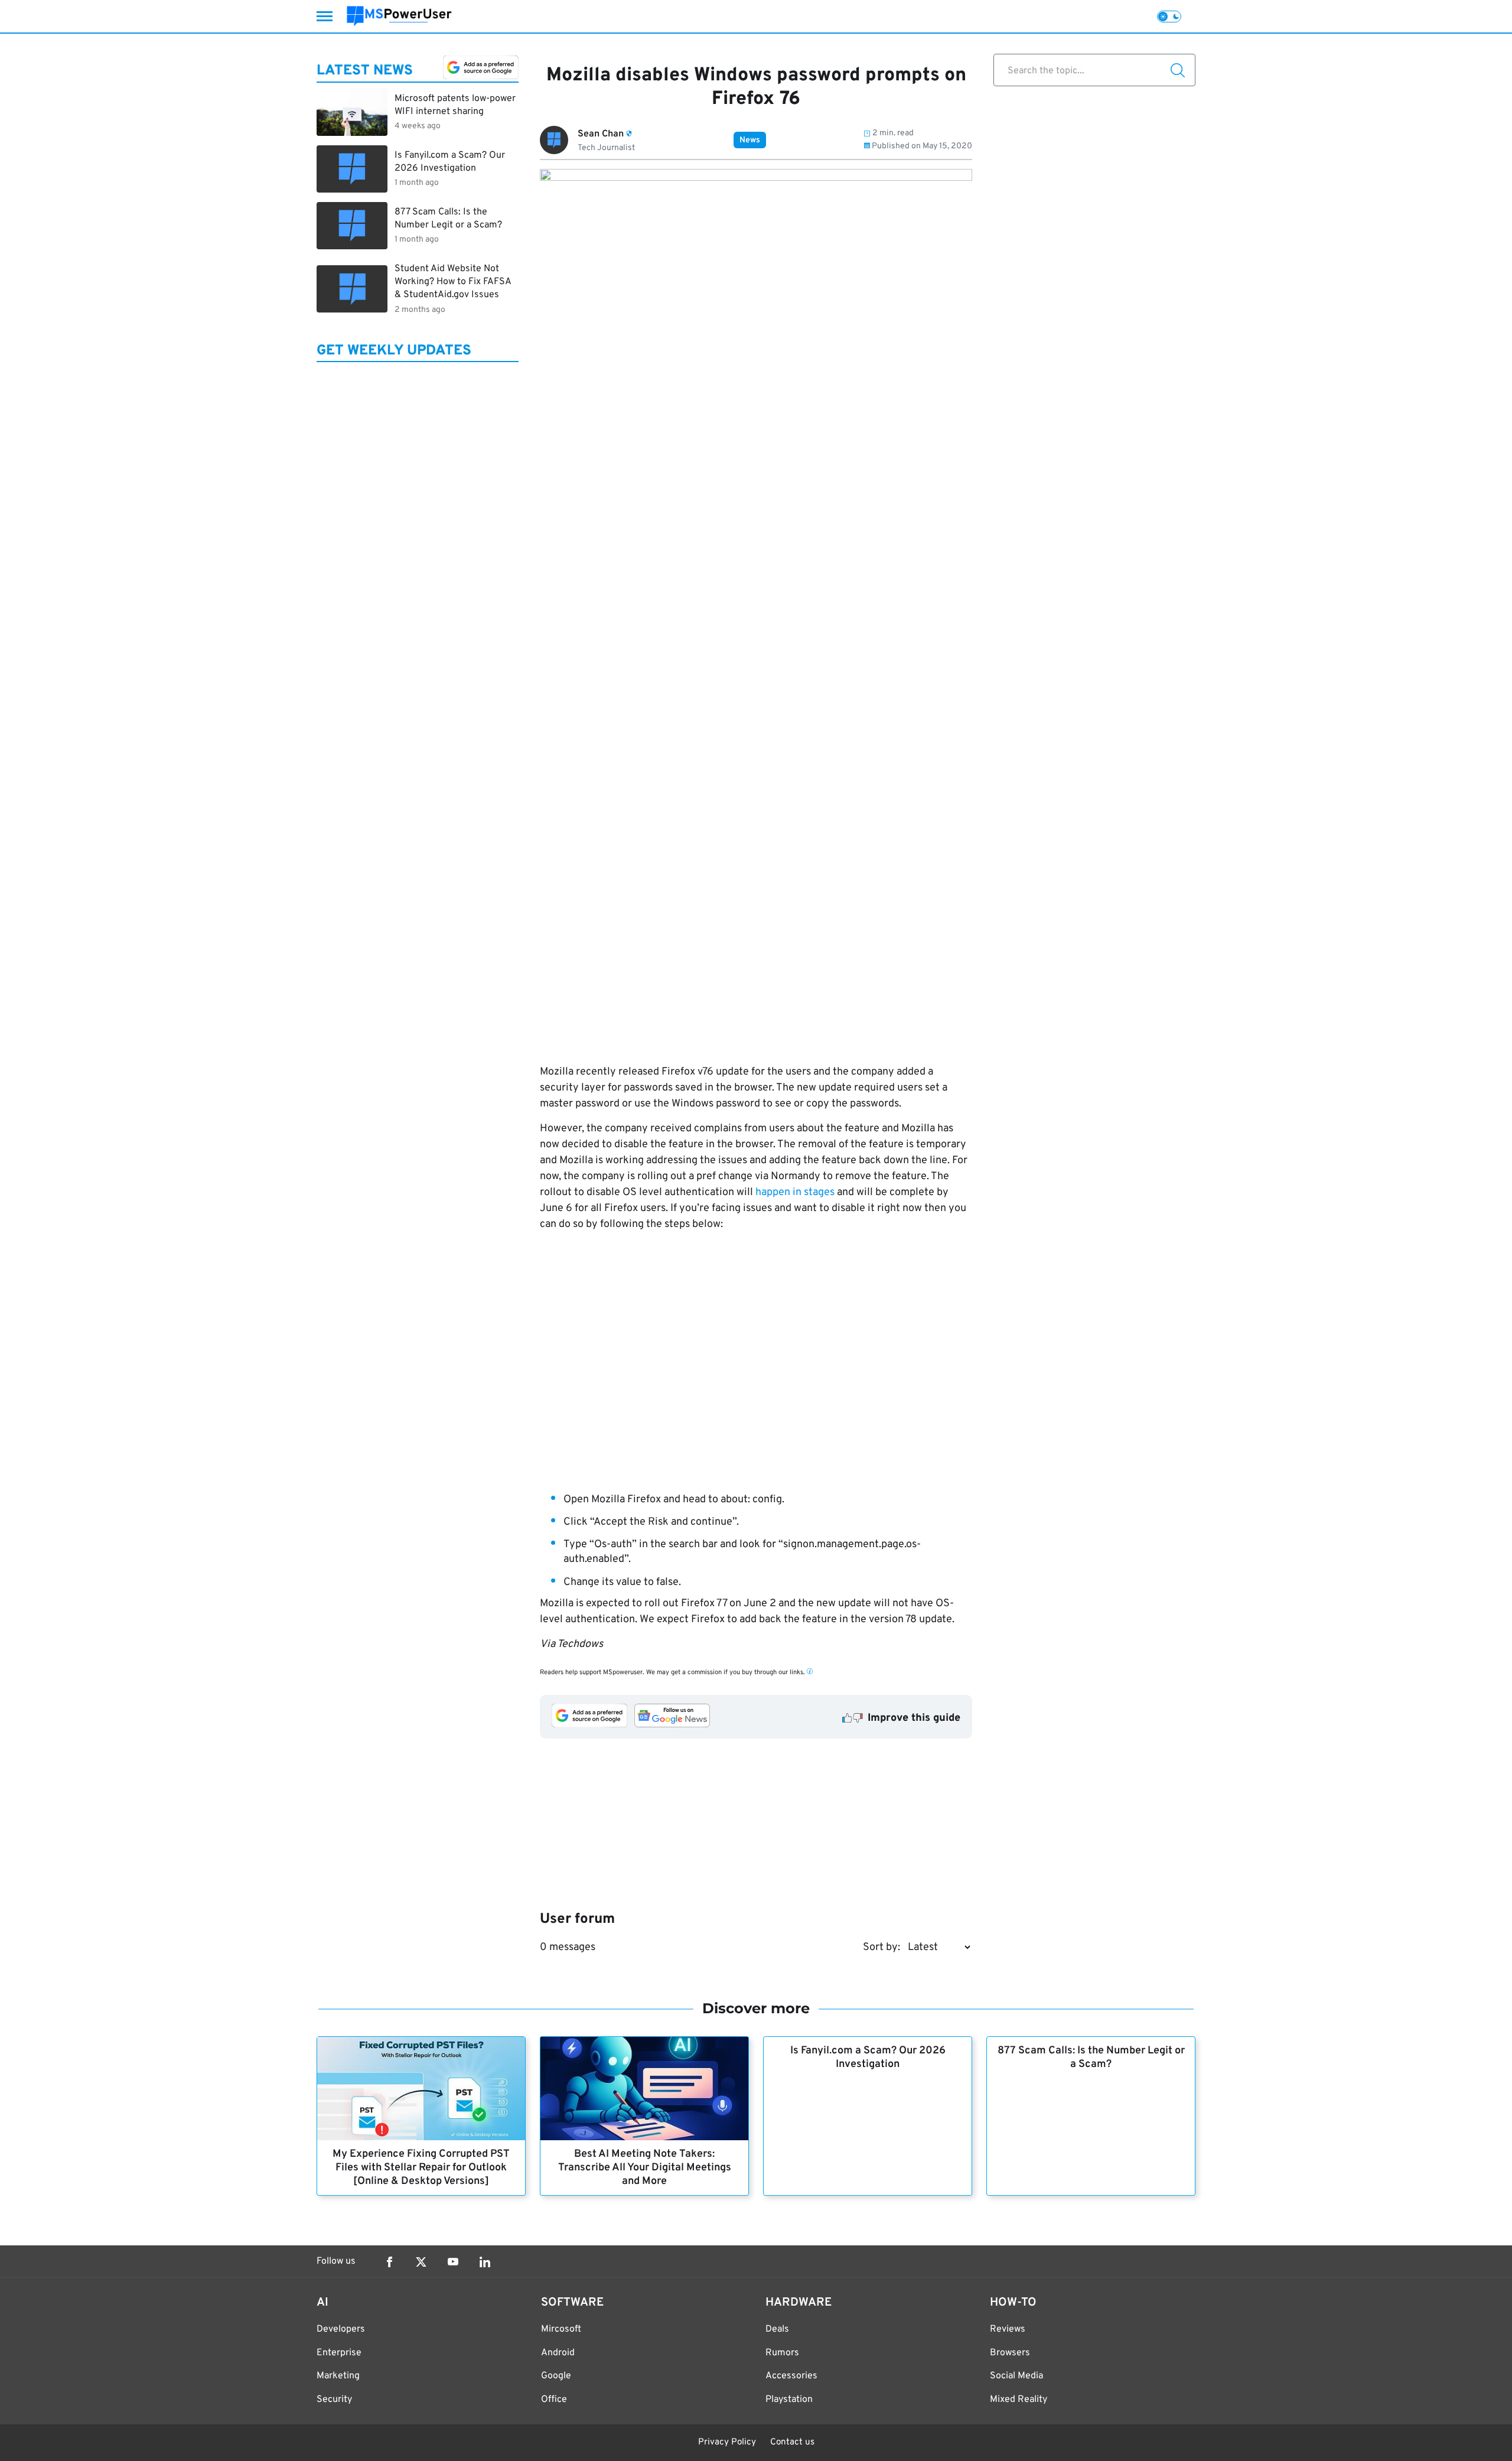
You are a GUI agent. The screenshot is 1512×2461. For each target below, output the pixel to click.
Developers (341, 2329)
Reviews (1008, 2329)
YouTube (453, 2262)
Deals (777, 2329)
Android (558, 2353)
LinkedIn (485, 2262)
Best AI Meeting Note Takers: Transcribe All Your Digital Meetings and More (645, 2168)
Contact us (792, 2442)
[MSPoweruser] (399, 16)
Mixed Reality (1019, 2400)
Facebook (389, 2262)
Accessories (791, 2376)
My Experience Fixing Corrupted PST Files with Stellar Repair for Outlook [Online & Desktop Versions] (421, 2168)
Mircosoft (561, 2329)
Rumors (782, 2353)
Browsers (1010, 2353)
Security (334, 2400)
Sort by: (882, 1947)
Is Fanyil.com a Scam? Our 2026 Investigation (868, 2058)
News (750, 140)
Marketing (338, 2376)
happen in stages (795, 1192)
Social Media (1016, 2376)
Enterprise (339, 2353)
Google (556, 2376)
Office (554, 2400)
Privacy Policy (727, 2442)
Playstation (789, 2400)
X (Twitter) (421, 2262)
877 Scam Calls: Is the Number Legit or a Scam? (1091, 2058)
